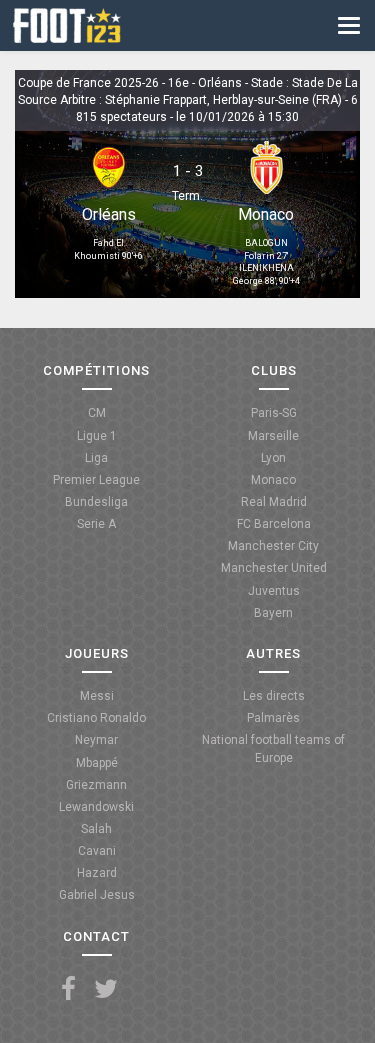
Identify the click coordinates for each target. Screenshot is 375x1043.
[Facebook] (68, 989)
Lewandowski (96, 807)
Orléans (109, 214)
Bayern (273, 613)
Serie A (96, 524)
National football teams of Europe (273, 748)
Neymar (96, 740)
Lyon (273, 458)
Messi (97, 696)
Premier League (96, 480)
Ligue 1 (97, 436)
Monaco (266, 214)
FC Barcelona (274, 524)
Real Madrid (274, 502)
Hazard (97, 873)
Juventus (274, 591)
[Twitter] (106, 989)
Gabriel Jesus (97, 895)
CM (97, 413)
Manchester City (273, 546)
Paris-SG (274, 413)
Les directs (274, 696)
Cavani (97, 851)
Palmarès (273, 718)
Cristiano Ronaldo (96, 718)
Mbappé (97, 763)
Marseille (273, 436)
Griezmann (96, 785)
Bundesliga (96, 502)
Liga (96, 458)
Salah (96, 829)
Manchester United (274, 568)
